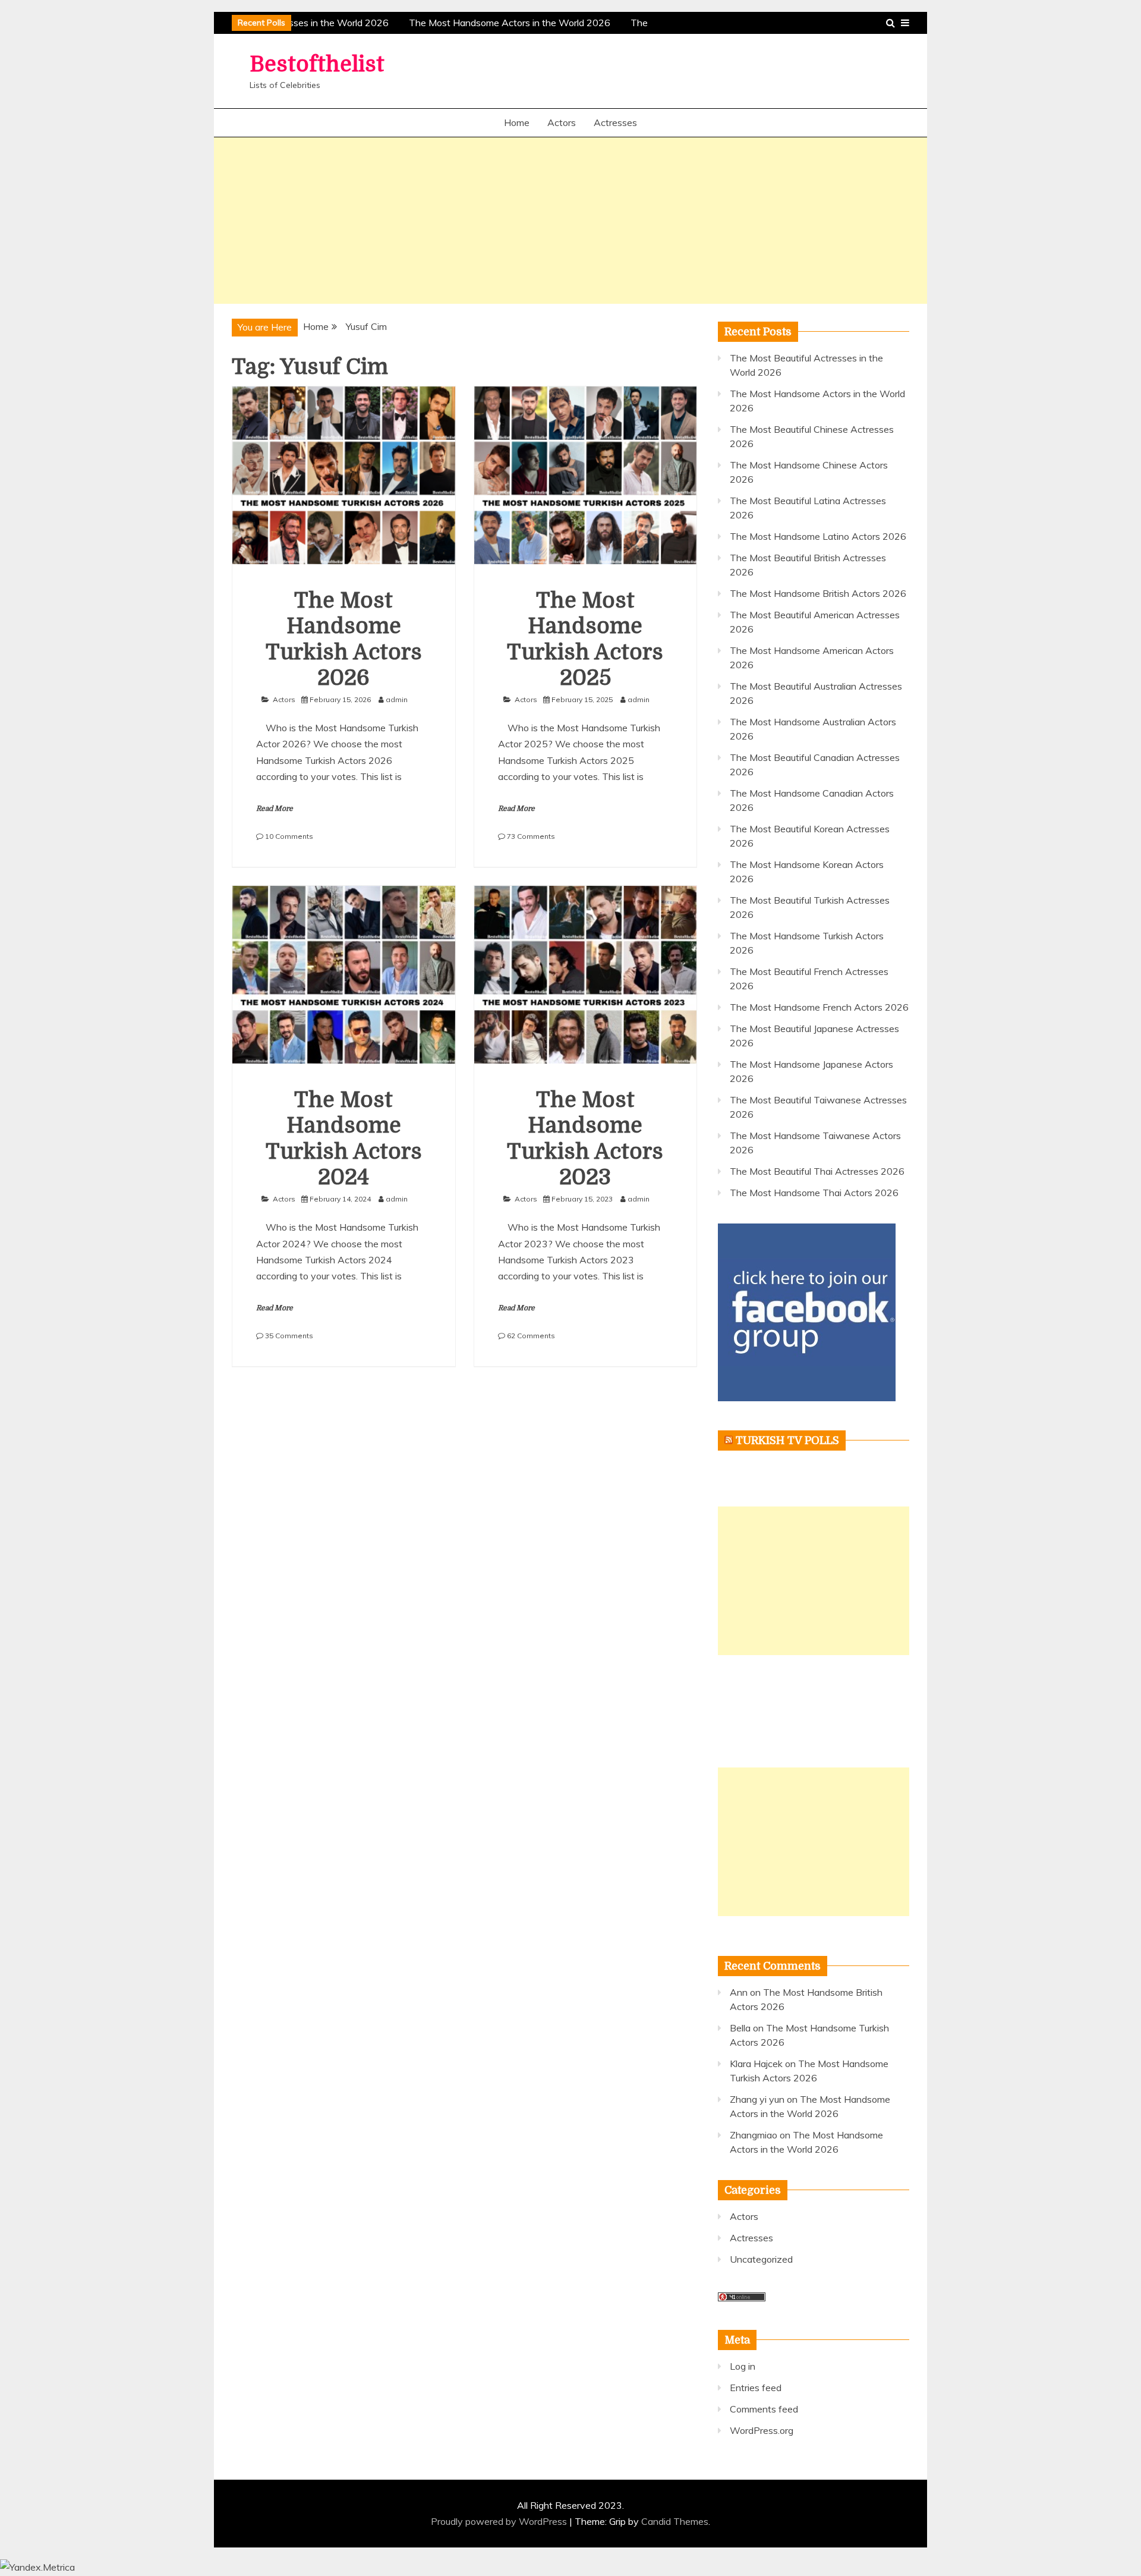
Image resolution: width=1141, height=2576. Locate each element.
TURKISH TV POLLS (787, 1440)
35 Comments (289, 1336)
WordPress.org (762, 2430)
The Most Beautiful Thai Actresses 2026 (817, 1171)
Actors (562, 122)
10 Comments (289, 836)
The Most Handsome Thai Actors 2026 (814, 1193)
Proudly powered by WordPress (500, 2521)
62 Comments (531, 1336)
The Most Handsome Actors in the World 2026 (501, 23)
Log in (743, 2366)
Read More (275, 809)
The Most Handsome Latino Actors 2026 (818, 536)
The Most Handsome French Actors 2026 (819, 1007)
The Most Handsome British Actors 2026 (818, 593)
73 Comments (531, 836)
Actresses (615, 122)
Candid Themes (675, 2521)
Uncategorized (761, 2259)
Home (517, 122)
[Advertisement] (570, 221)
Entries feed (756, 2388)
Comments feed (764, 2409)
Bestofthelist (317, 65)
